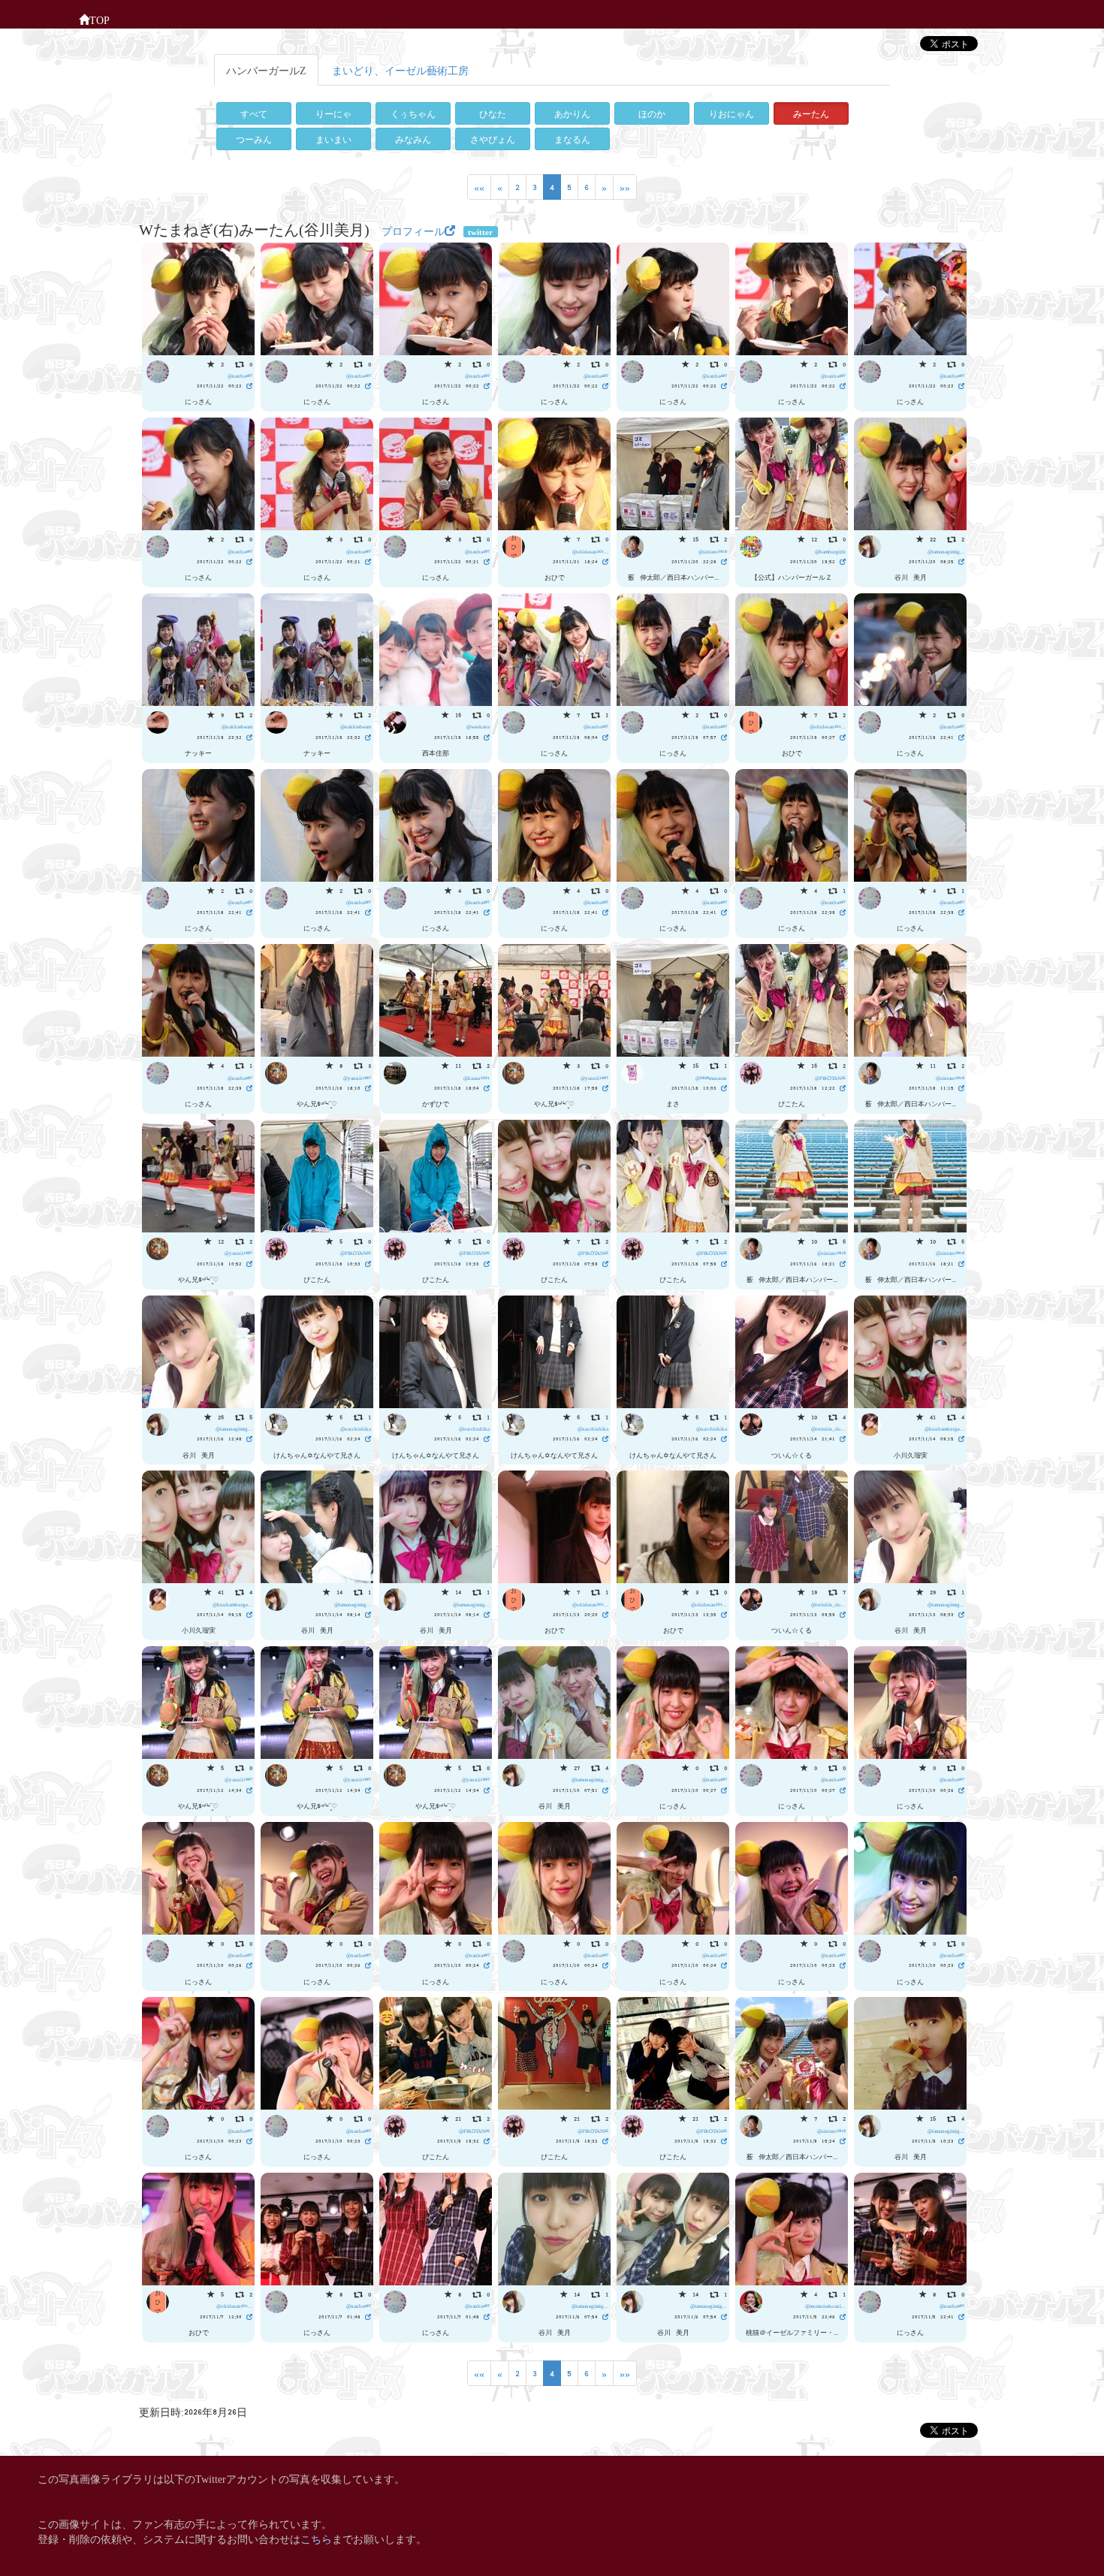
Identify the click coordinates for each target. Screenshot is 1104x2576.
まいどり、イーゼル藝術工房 (400, 69)
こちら (316, 2538)
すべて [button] (254, 113)
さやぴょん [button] (493, 139)
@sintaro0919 (713, 551)
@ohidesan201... (590, 551)
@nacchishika (356, 1428)
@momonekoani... (825, 2305)
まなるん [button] (572, 139)
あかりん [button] (572, 113)
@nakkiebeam (237, 726)
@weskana (478, 726)
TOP (100, 19)
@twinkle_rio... (828, 1428)
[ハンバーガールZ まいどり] (198, 296)
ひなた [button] (493, 113)
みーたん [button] (811, 113)
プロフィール (413, 230)
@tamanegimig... (946, 551)
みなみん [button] (413, 139)
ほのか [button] (652, 113)
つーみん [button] (254, 139)
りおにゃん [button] (731, 113)
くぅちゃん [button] (413, 113)
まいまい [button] (333, 139)
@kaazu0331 (477, 1077)
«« (479, 187)
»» (625, 187)
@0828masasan (711, 1077)
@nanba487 (240, 375)
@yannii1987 (357, 1077)
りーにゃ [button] (333, 113)
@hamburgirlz (830, 551)
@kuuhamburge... (944, 1428)
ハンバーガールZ (266, 69)
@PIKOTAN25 (830, 1077)
